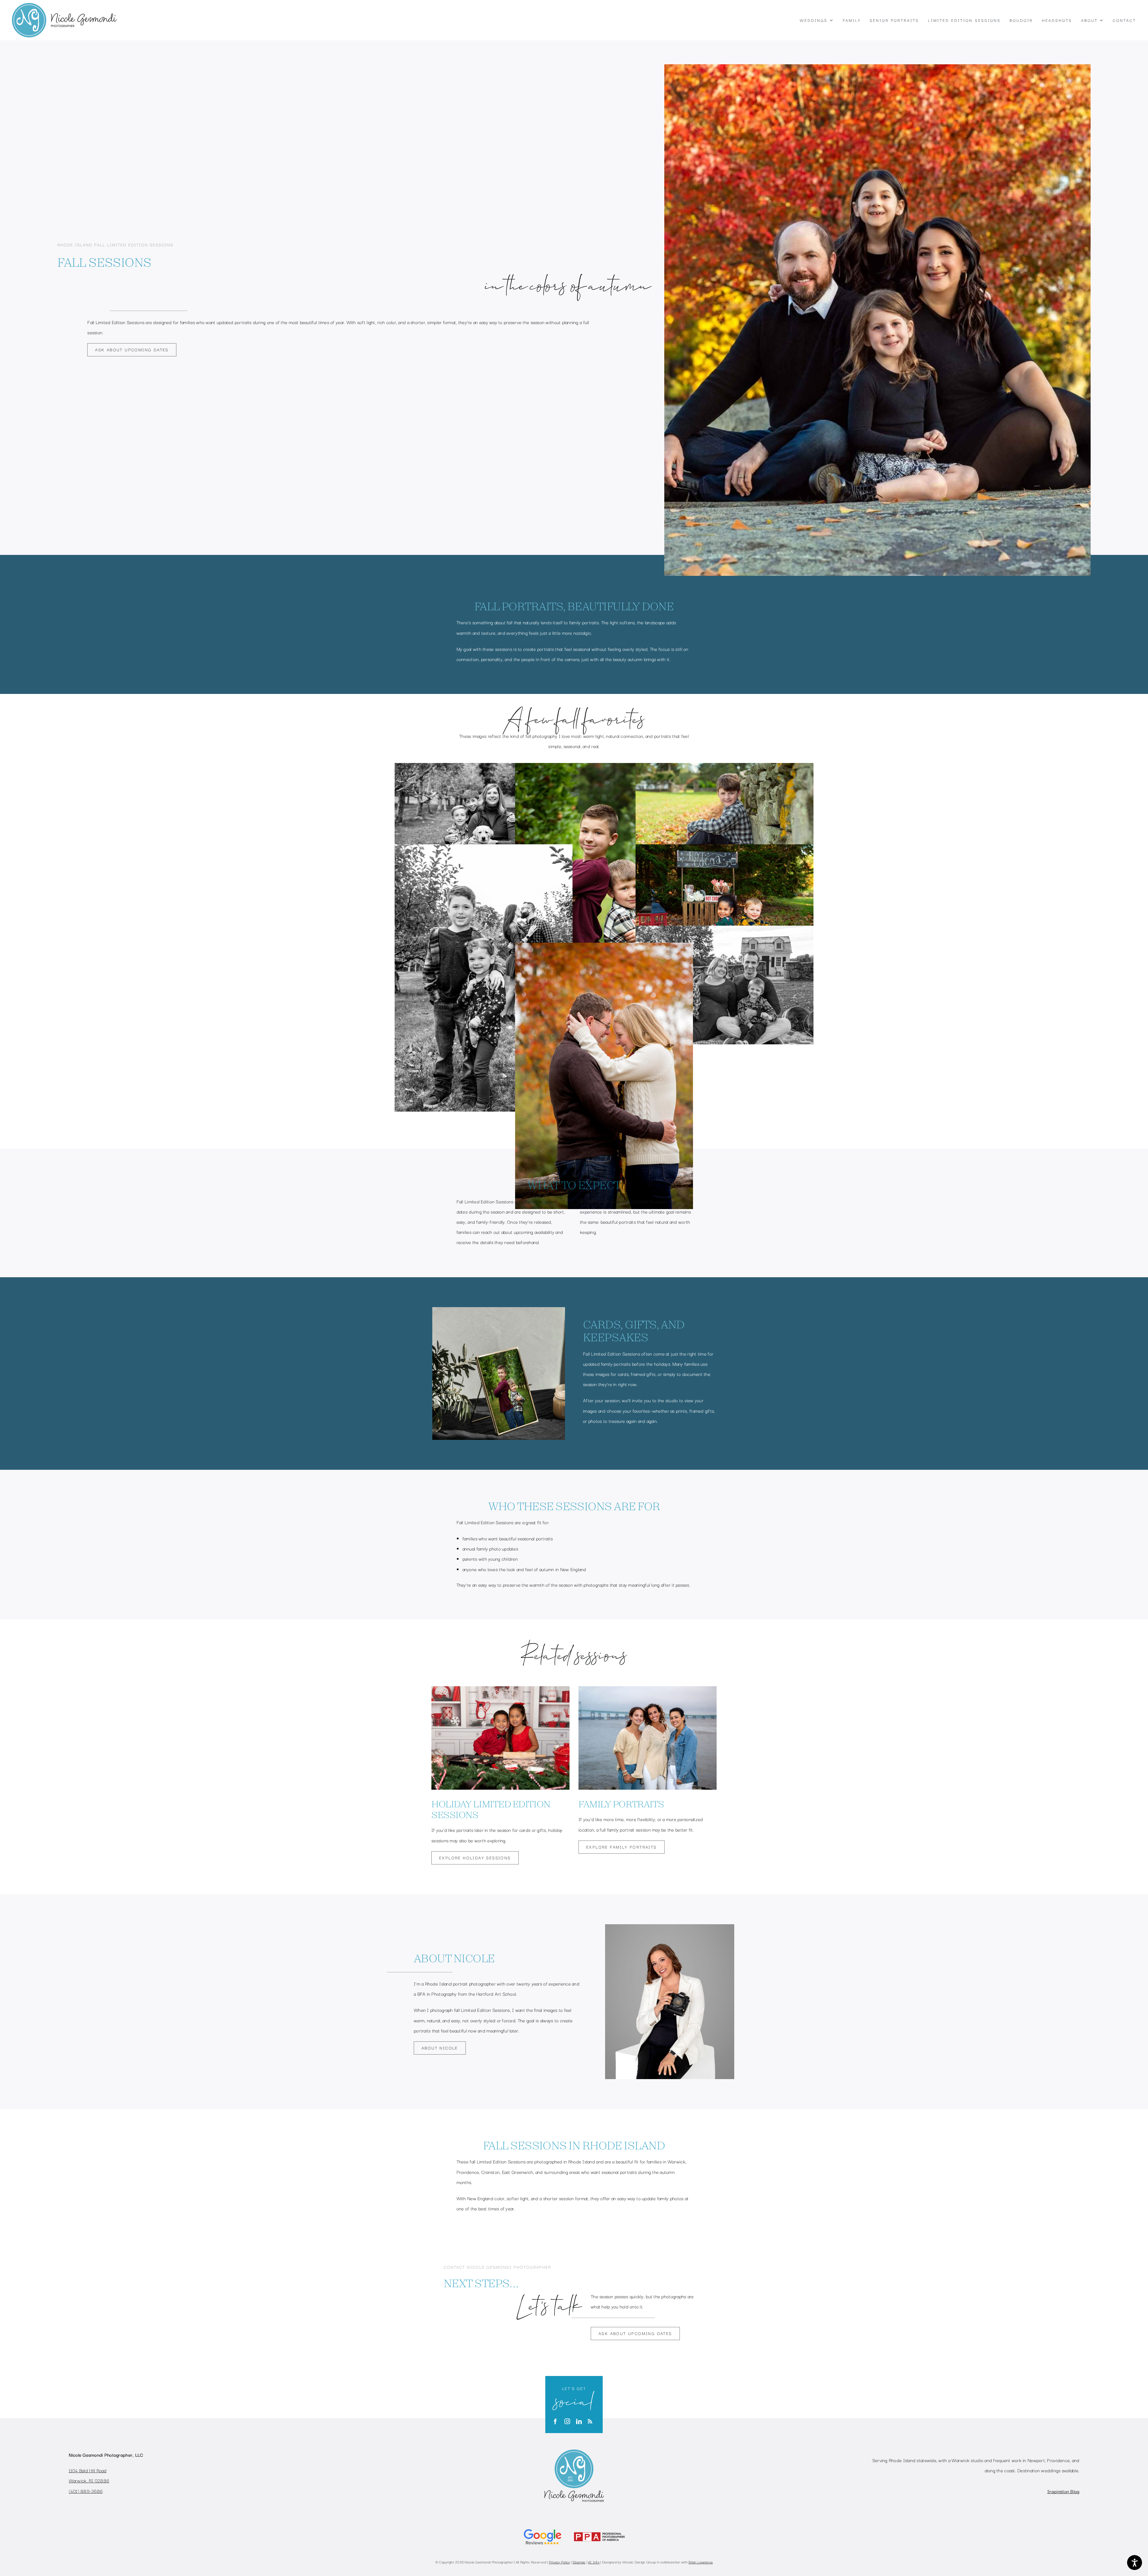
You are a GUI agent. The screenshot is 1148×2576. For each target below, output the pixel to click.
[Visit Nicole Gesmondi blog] (590, 2421)
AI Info (594, 2562)
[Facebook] (555, 2421)
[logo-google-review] (543, 2528)
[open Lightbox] (484, 768)
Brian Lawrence (701, 2562)
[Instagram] (567, 2421)
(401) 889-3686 (86, 2491)
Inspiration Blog (1063, 2491)
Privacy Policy (560, 2562)
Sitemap (579, 2562)
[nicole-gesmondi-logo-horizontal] (64, 6)
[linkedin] (579, 2421)
